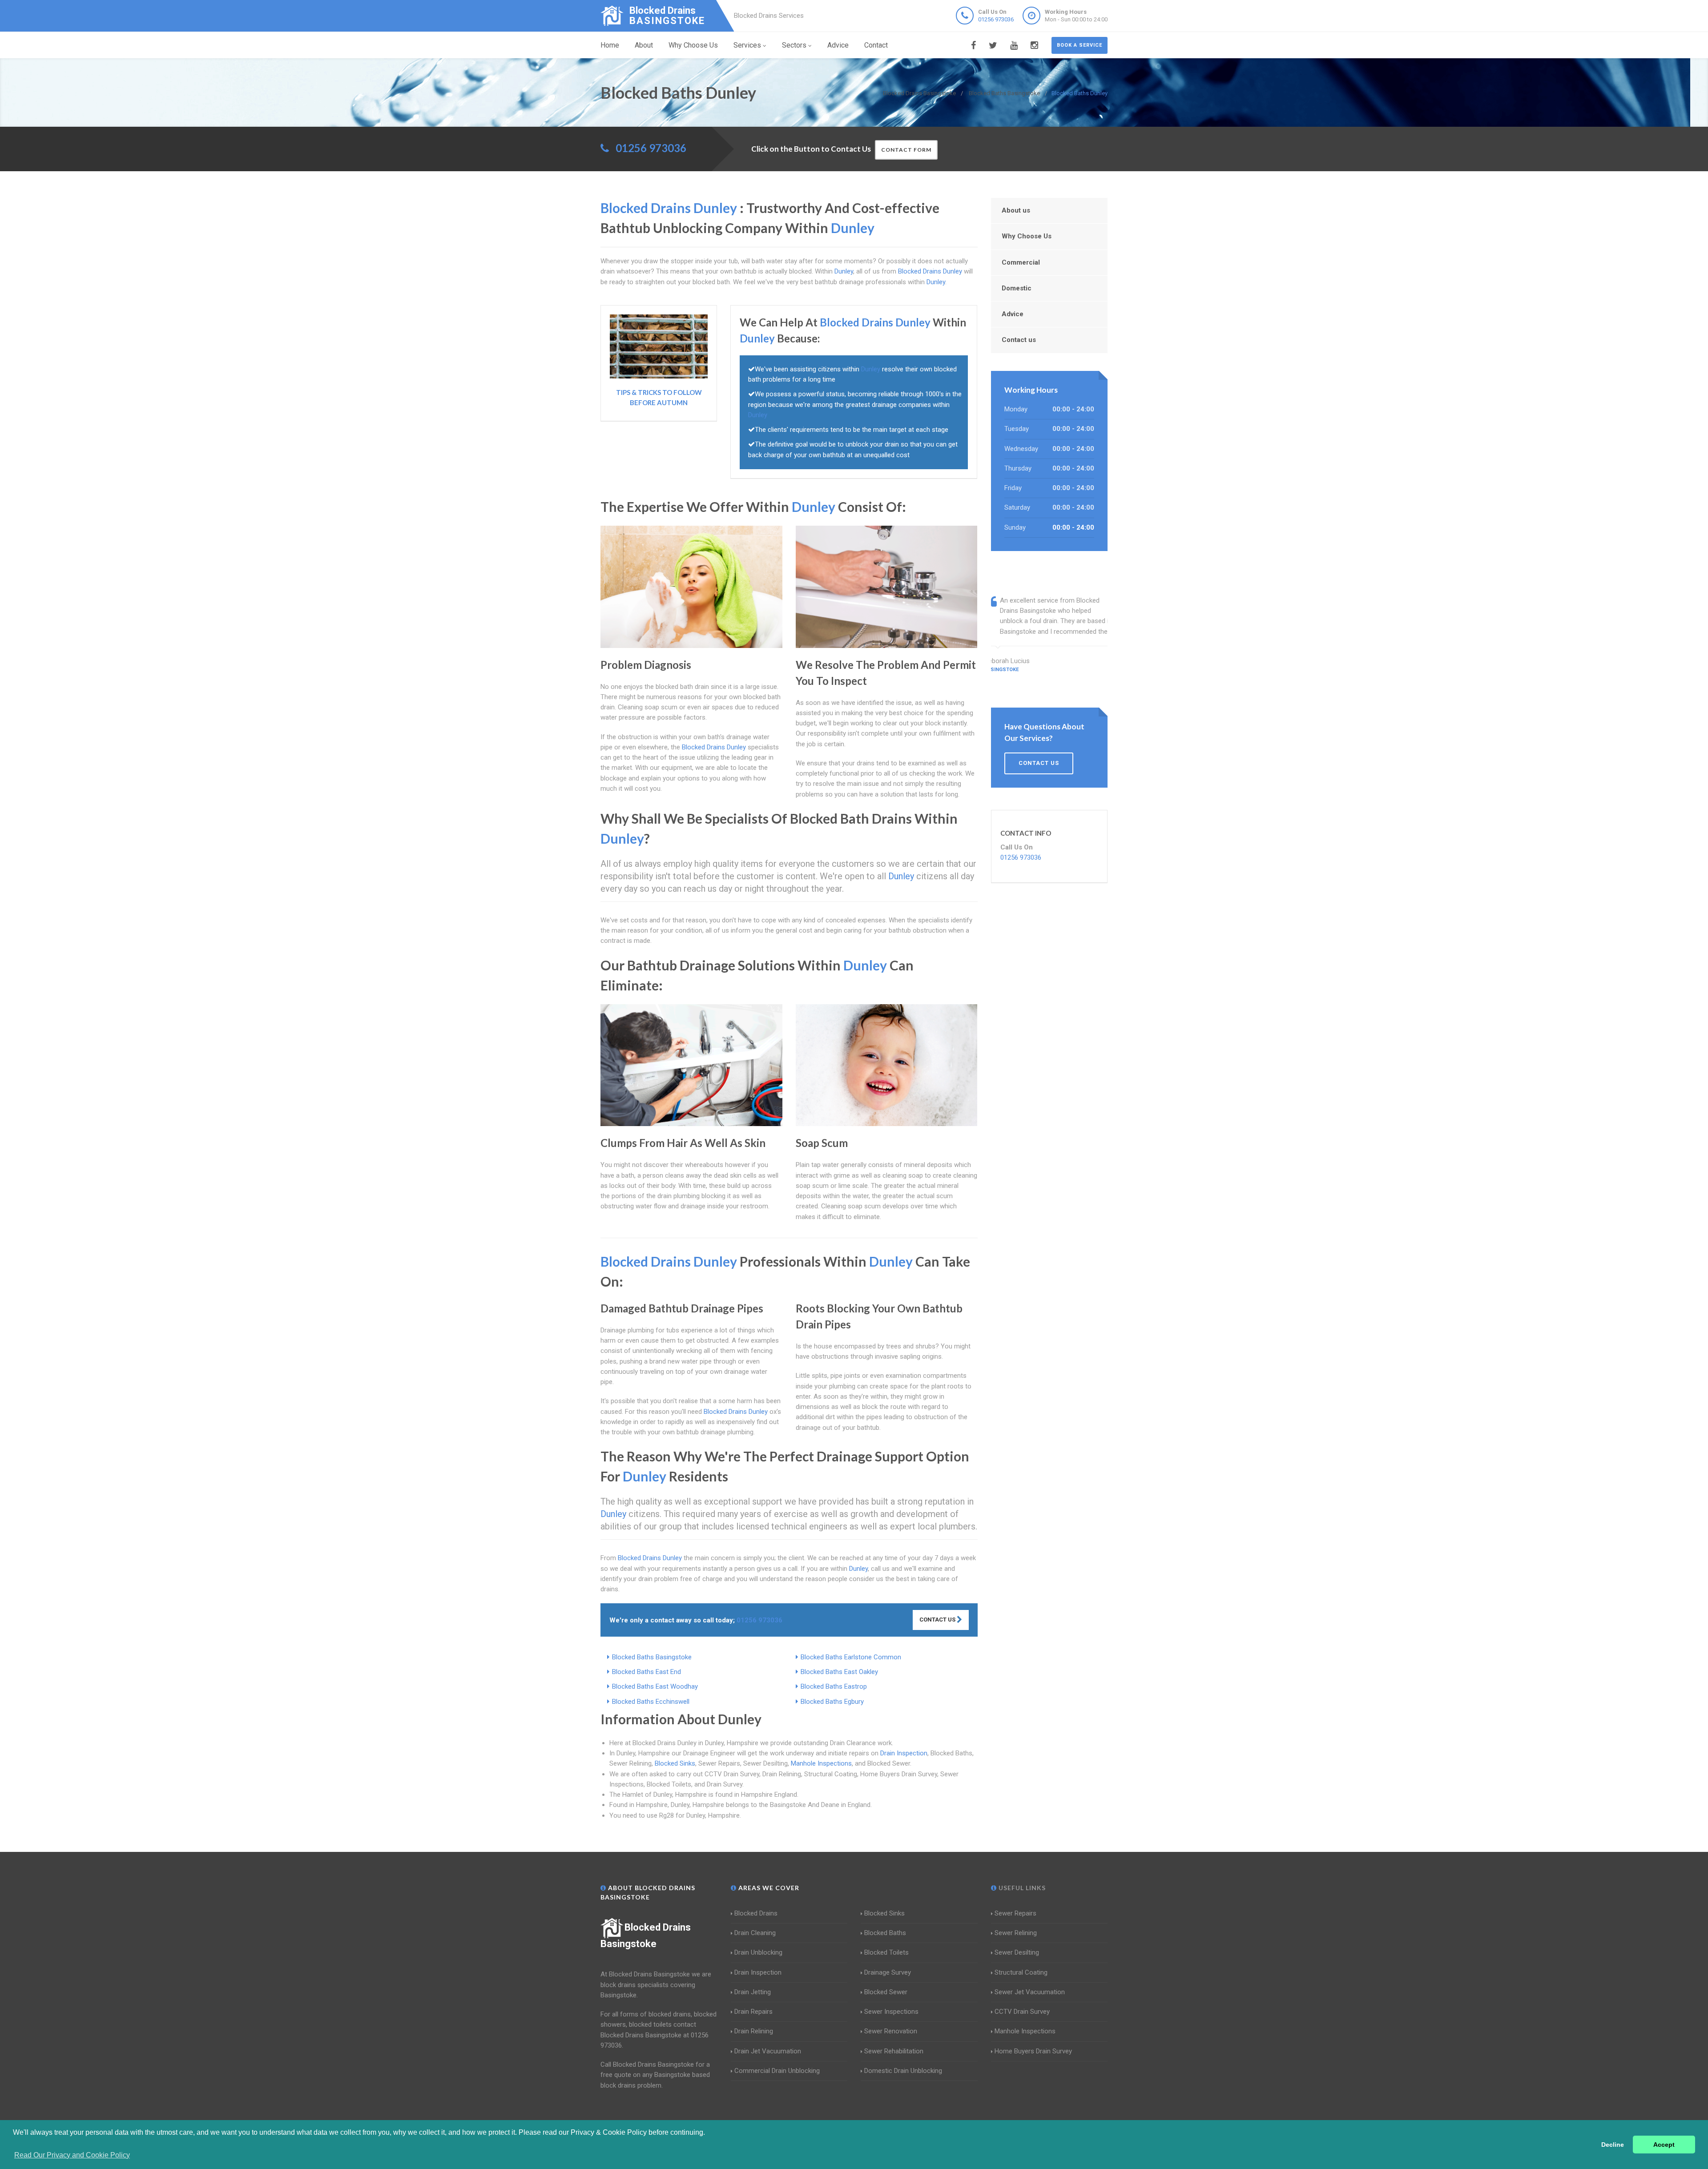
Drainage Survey (888, 1972)
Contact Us (938, 1620)
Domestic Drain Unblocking (903, 2071)
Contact (876, 45)
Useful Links (1021, 1888)
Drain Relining (754, 2031)
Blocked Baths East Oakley (839, 1672)
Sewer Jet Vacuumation (1030, 1992)
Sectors (794, 45)
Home (610, 45)
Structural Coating (1021, 1972)
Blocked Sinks (675, 1763)
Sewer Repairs (1015, 1913)
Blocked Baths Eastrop (834, 1686)
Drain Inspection (904, 1753)
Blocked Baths (885, 1933)
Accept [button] (1664, 2145)
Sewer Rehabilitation (894, 2051)
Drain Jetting (753, 1992)
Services (747, 45)
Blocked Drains (756, 1913)
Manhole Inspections (821, 1763)
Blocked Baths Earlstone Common (851, 1657)
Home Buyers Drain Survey (1033, 2051)
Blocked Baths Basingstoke (652, 1657)
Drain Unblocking (758, 1952)
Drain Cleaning (755, 1933)
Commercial (1021, 262)
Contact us (1019, 340)
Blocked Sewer (886, 1992)
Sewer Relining (1016, 1933)
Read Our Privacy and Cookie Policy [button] (72, 2155)
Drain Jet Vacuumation (768, 2051)
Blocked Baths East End (647, 1672)
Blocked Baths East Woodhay (655, 1686)
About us (1016, 210)
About (644, 45)
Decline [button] (1613, 2145)
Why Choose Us (693, 45)
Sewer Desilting (1017, 1952)
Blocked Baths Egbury (832, 1702)
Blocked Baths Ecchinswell (651, 1702)
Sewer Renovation (891, 2031)
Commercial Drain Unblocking (777, 2071)
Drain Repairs (753, 2012)
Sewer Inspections (891, 2012)
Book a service (1080, 45)
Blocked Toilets (886, 1952)
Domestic (1017, 288)
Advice (838, 45)
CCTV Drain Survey (1022, 2012)
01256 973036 (996, 19)
